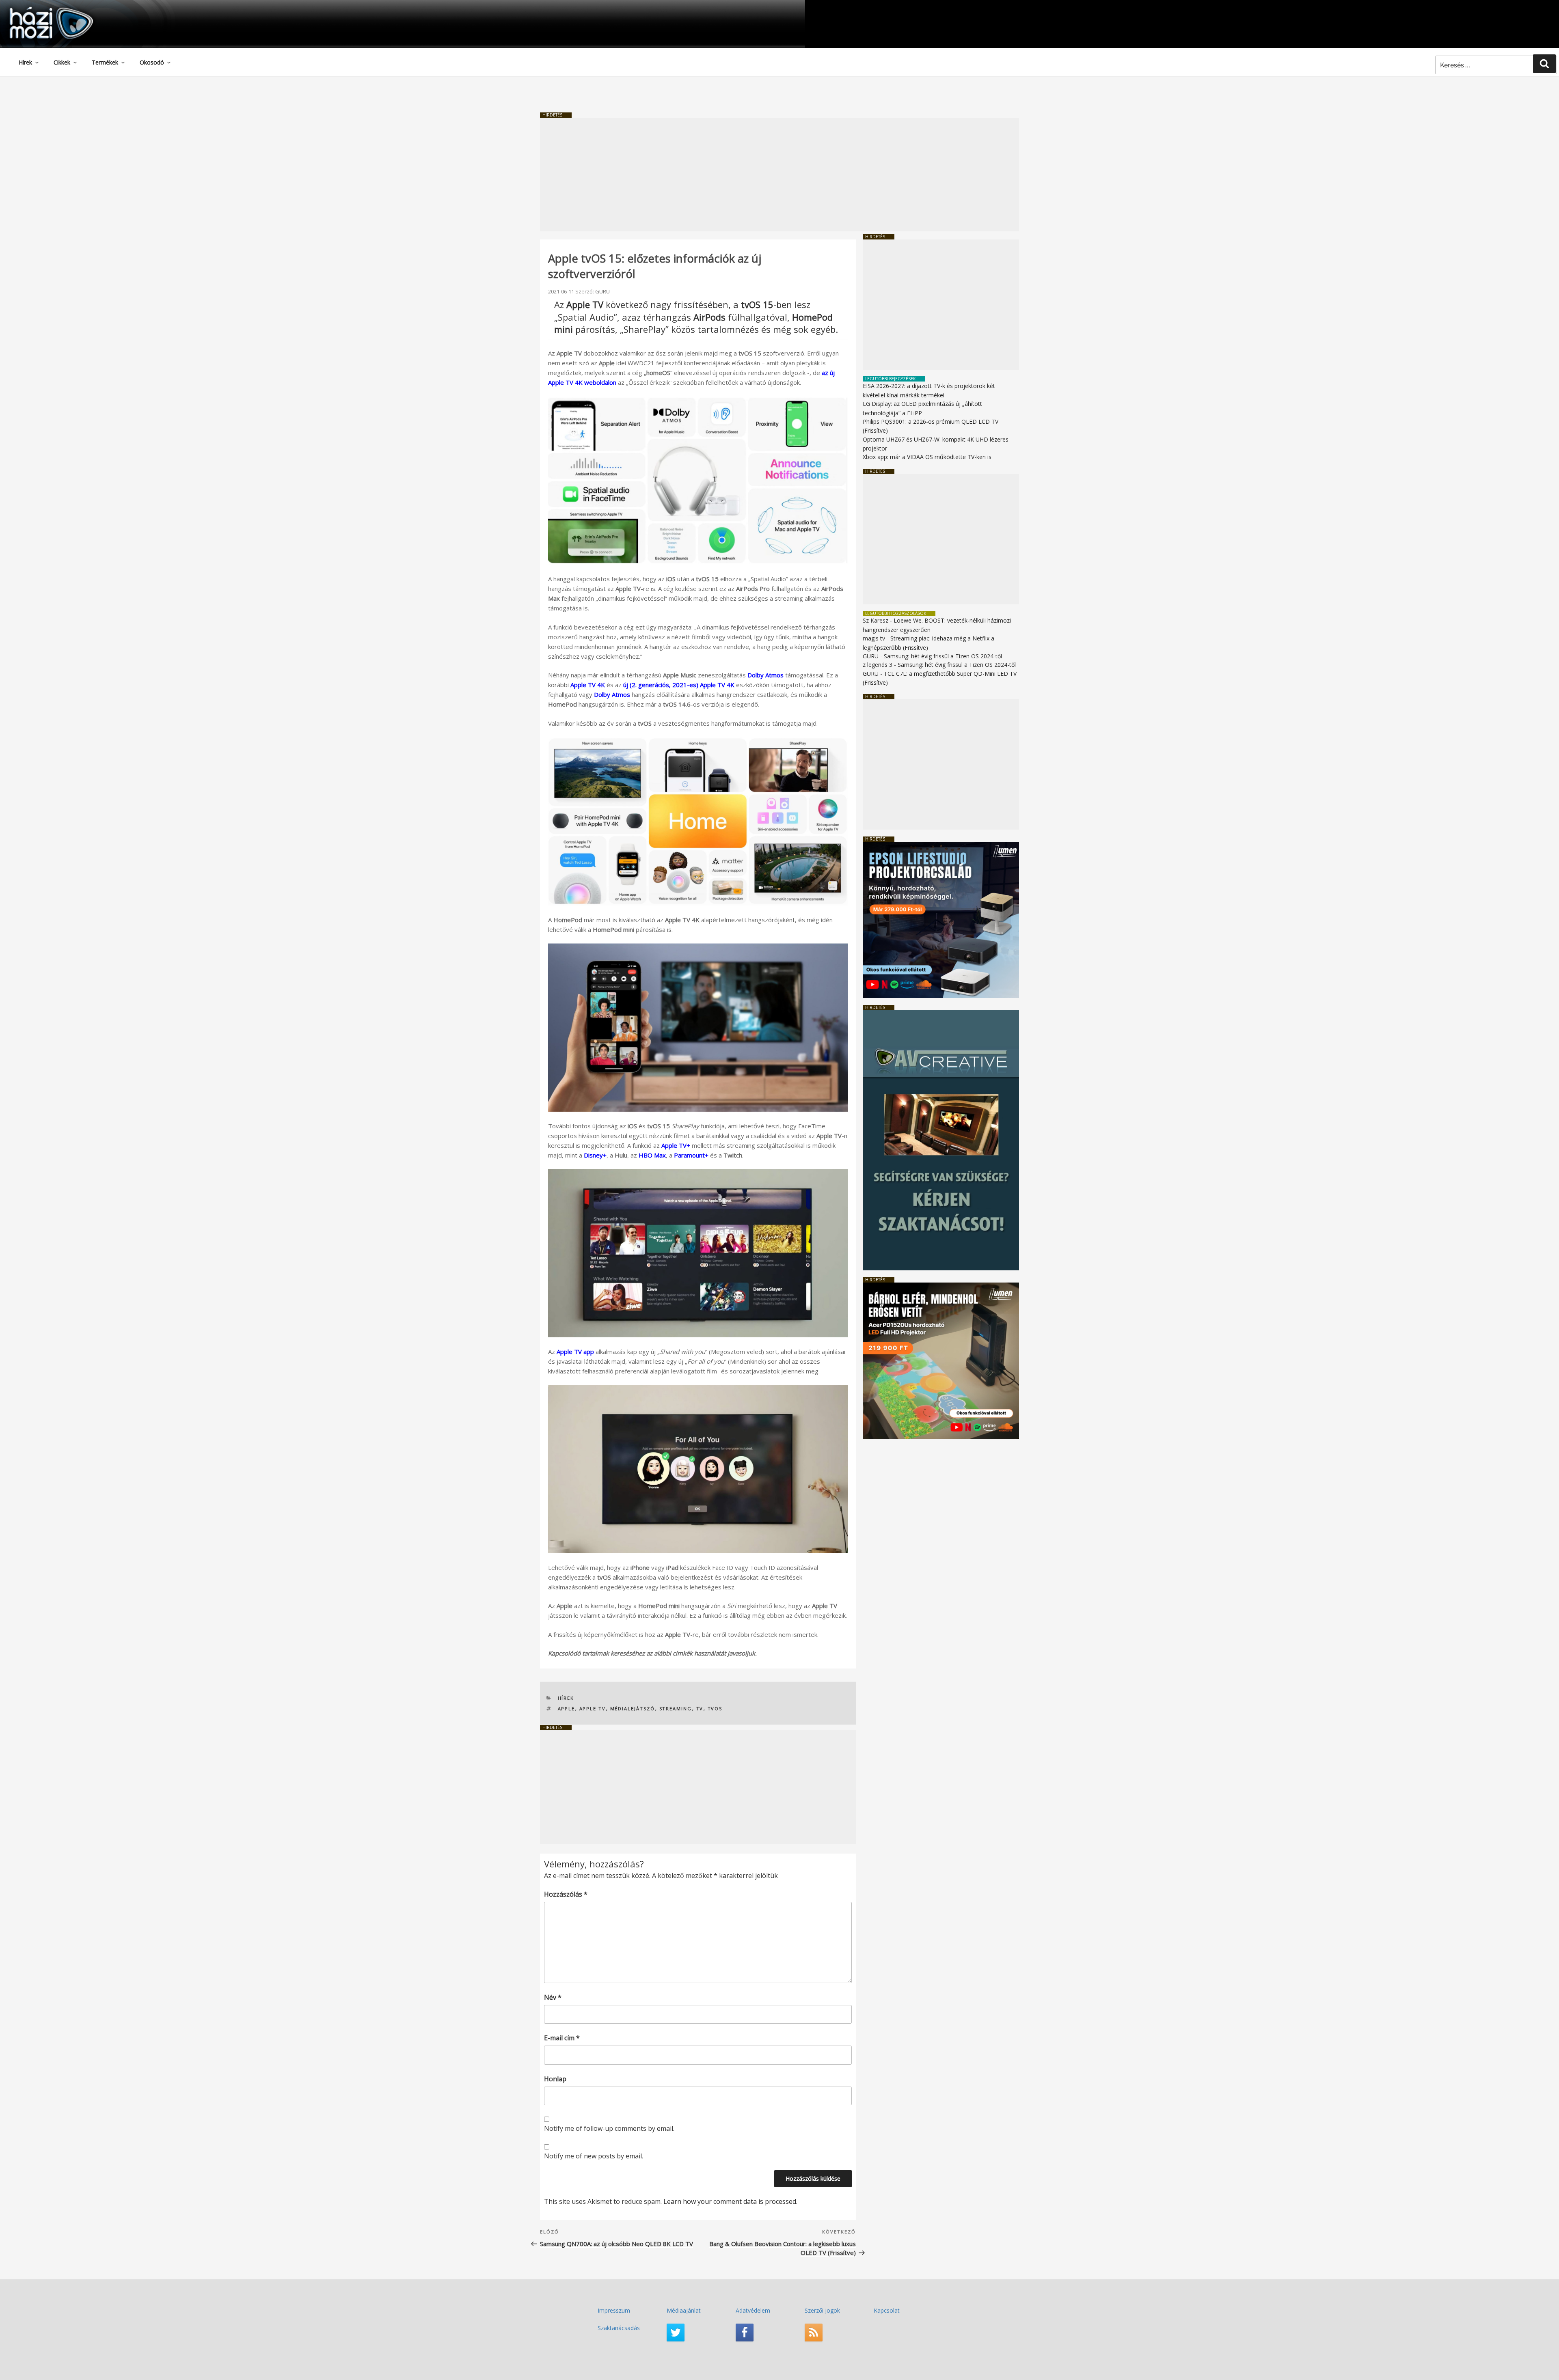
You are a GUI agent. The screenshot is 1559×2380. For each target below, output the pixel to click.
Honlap (555, 2079)
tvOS (715, 1708)
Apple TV (593, 1708)
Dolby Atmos (765, 675)
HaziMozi (40, 10)
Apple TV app (575, 1352)
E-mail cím (562, 2038)
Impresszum (614, 2310)
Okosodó (152, 62)
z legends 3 (878, 665)
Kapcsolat (887, 2310)
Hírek (25, 62)
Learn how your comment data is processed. (730, 2201)
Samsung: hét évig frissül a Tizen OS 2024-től (943, 656)
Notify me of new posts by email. (594, 2156)
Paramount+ (691, 1155)
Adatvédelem (753, 2310)
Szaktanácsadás (619, 2328)
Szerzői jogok (822, 2310)
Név (553, 1997)
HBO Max (652, 1155)
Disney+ (595, 1155)
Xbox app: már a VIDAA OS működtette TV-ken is (927, 457)
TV (700, 1708)
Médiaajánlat (684, 2310)
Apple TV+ (676, 1145)
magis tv (874, 638)
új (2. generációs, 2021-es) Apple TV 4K (679, 685)
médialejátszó (633, 1708)
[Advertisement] (779, 175)
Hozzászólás (566, 1894)
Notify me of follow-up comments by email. (609, 2128)
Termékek (105, 62)
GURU (602, 291)
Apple (567, 1708)
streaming (676, 1708)
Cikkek (62, 62)
